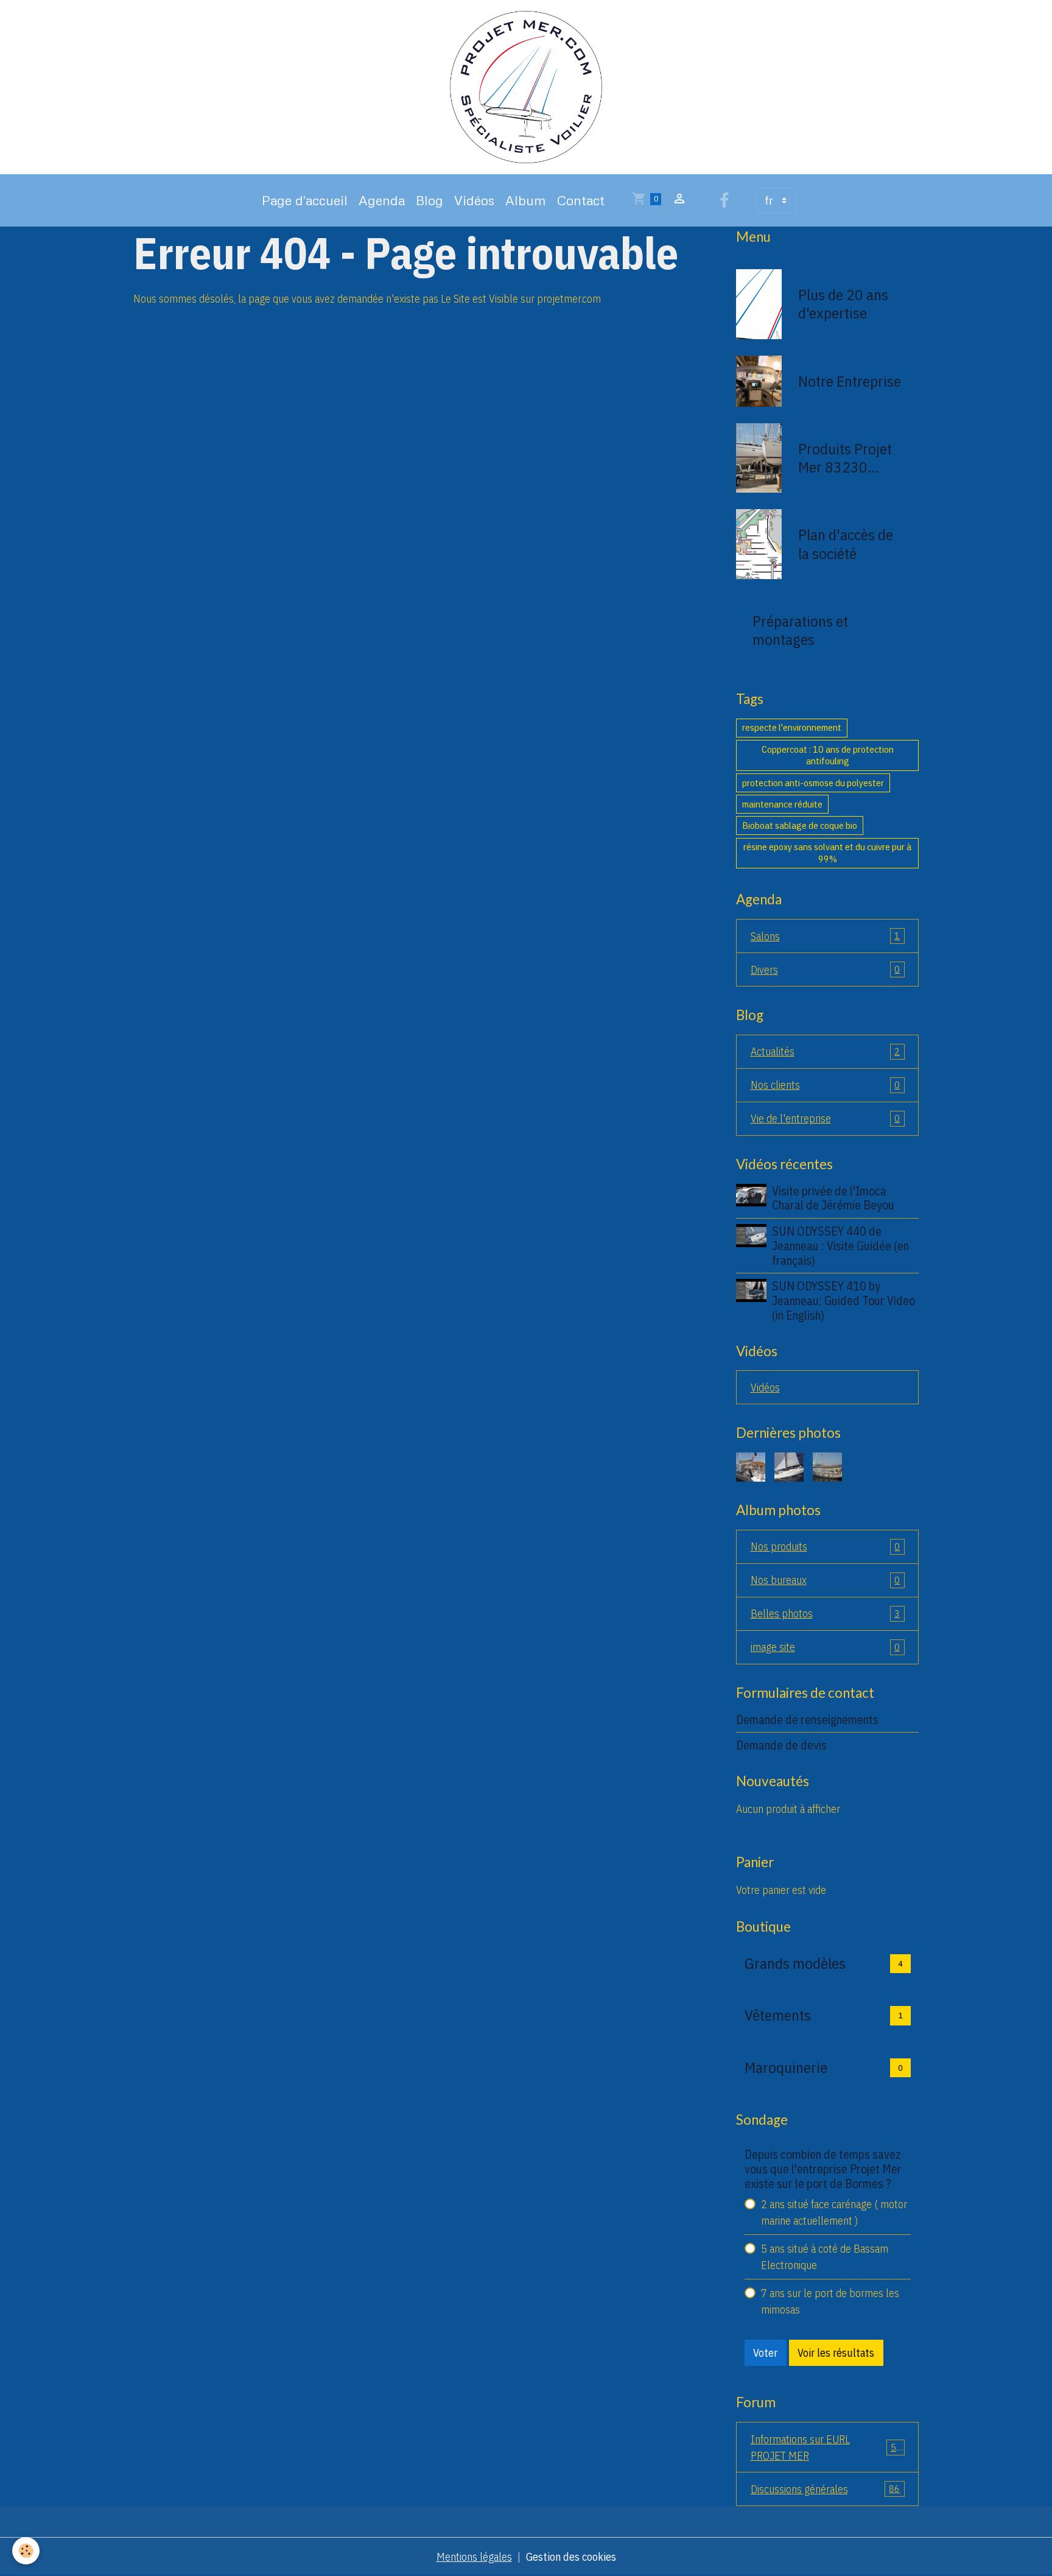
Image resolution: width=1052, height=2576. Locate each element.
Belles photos (826, 1614)
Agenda (382, 200)
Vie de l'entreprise (826, 1118)
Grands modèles (795, 1963)
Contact (581, 200)
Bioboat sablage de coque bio (800, 825)
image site (826, 1647)
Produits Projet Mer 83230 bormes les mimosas (845, 458)
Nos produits (826, 1547)
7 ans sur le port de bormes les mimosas (830, 2301)
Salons (826, 936)
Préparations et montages (800, 630)
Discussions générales (826, 2489)
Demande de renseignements (807, 1719)
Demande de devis (781, 1745)
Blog (430, 200)
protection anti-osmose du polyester (813, 783)
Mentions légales (474, 2557)
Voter (765, 2353)
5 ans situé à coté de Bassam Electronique (825, 2257)
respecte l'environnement (792, 727)
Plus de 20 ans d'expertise (843, 304)
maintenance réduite (782, 804)
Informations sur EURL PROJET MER (826, 2448)
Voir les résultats (836, 2353)
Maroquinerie (786, 2067)
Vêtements (778, 2015)
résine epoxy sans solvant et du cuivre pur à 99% (827, 853)
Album (526, 200)
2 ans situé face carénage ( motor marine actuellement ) (834, 2212)
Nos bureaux (826, 1580)
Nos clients (826, 1085)
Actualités (826, 1051)
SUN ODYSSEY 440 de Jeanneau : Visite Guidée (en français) (840, 1246)
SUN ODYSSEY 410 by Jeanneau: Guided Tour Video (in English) (843, 1300)
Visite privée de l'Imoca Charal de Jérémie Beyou (833, 1198)
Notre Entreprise (850, 381)
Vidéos (474, 200)
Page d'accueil (305, 200)
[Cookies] (26, 2551)
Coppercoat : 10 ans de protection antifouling (828, 755)
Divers (826, 970)
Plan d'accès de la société (846, 544)
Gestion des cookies (571, 2557)
